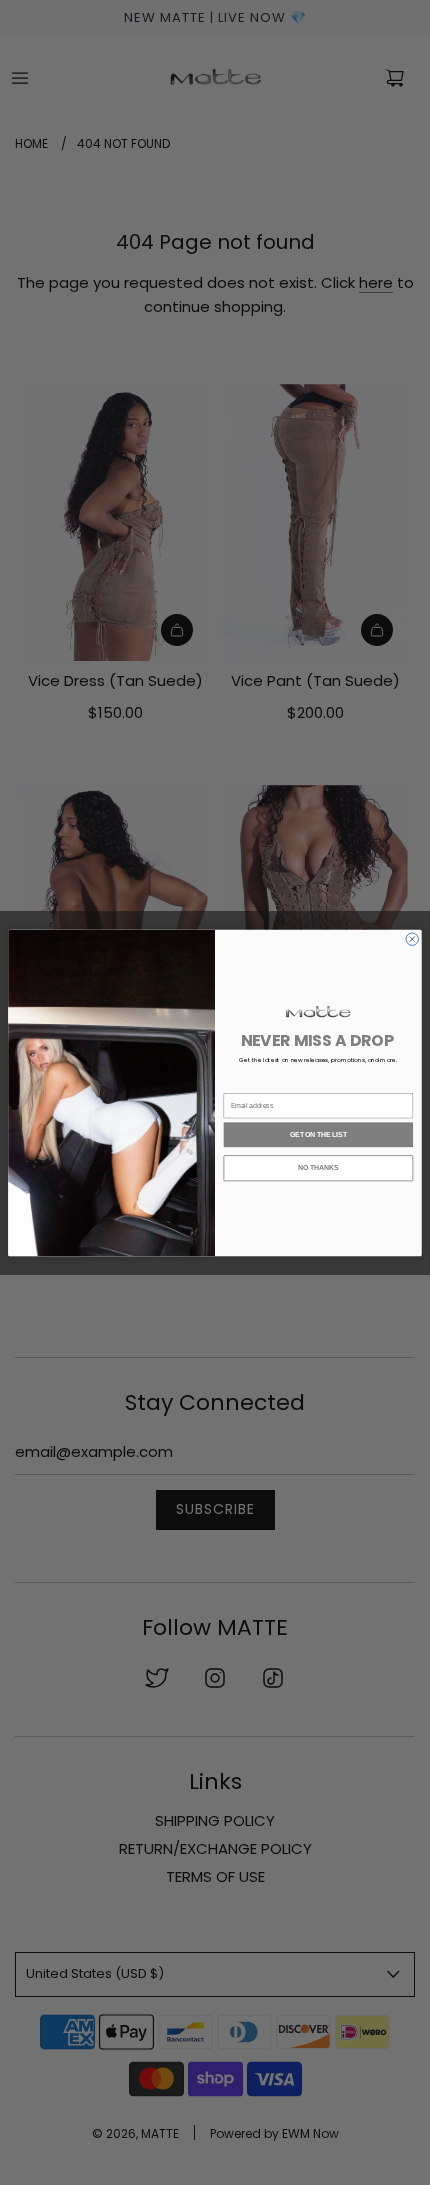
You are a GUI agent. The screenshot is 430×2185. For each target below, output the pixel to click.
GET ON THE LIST (318, 1133)
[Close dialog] (412, 938)
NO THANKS (318, 1167)
